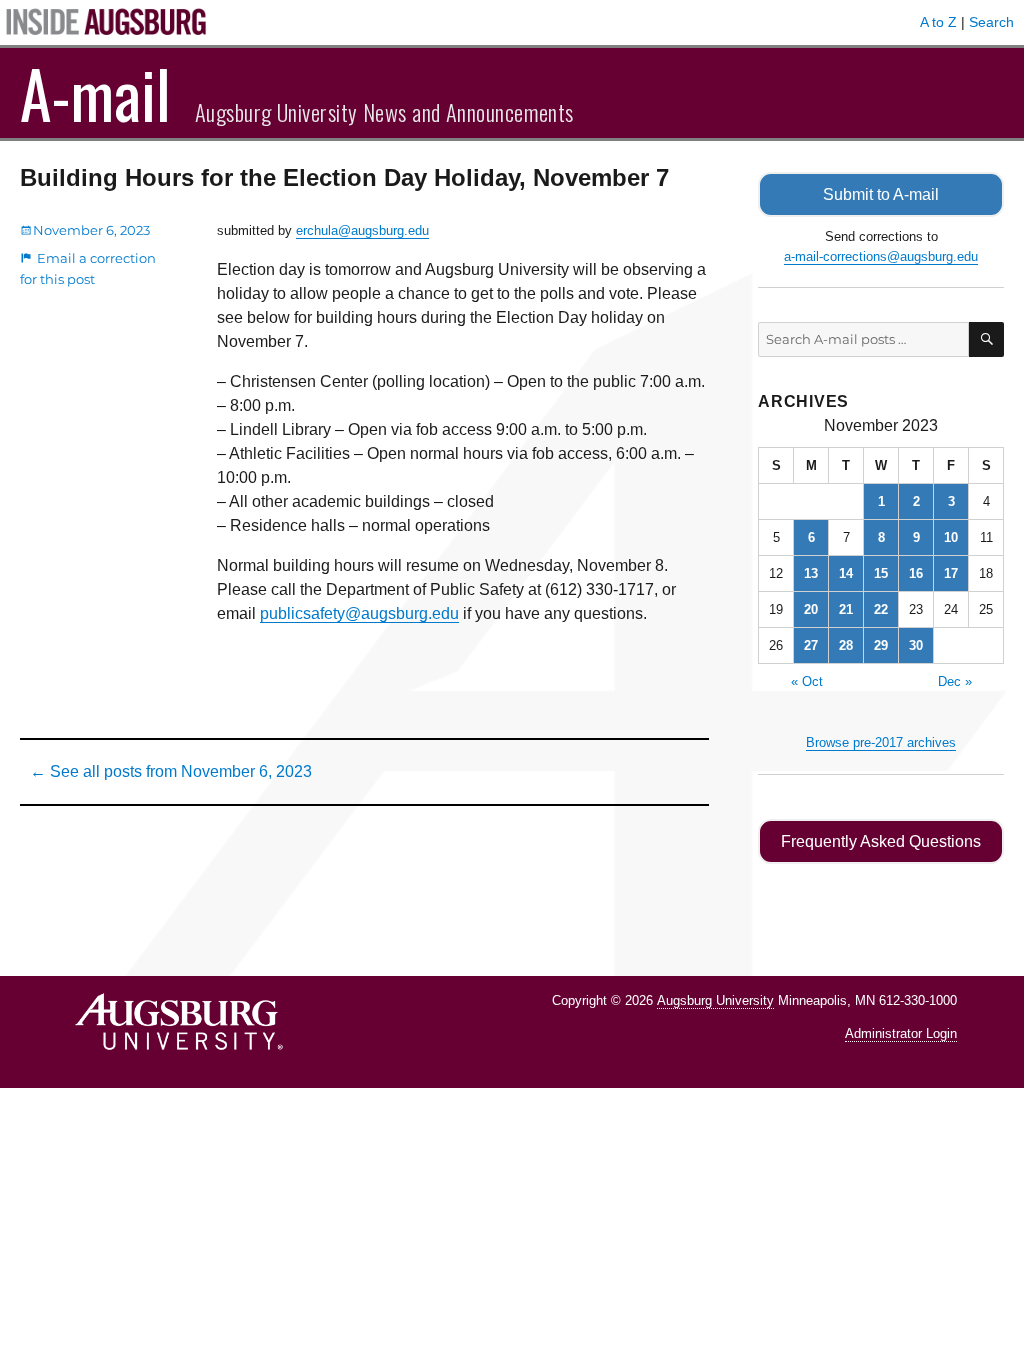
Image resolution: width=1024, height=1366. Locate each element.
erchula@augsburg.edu (362, 230)
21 (846, 609)
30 (916, 645)
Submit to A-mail (881, 194)
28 (846, 645)
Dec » (955, 681)
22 (881, 609)
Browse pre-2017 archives (881, 742)
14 (846, 573)
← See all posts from (171, 771)
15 (881, 573)
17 (951, 573)
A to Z (938, 22)
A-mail (95, 93)
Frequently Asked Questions (881, 841)
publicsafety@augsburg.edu (359, 613)
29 (881, 645)
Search (991, 22)
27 (811, 645)
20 (811, 609)
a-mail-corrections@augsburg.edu (881, 256)
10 (951, 537)
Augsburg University (715, 1000)
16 (916, 573)
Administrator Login (901, 1033)
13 (811, 573)
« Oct (807, 681)
